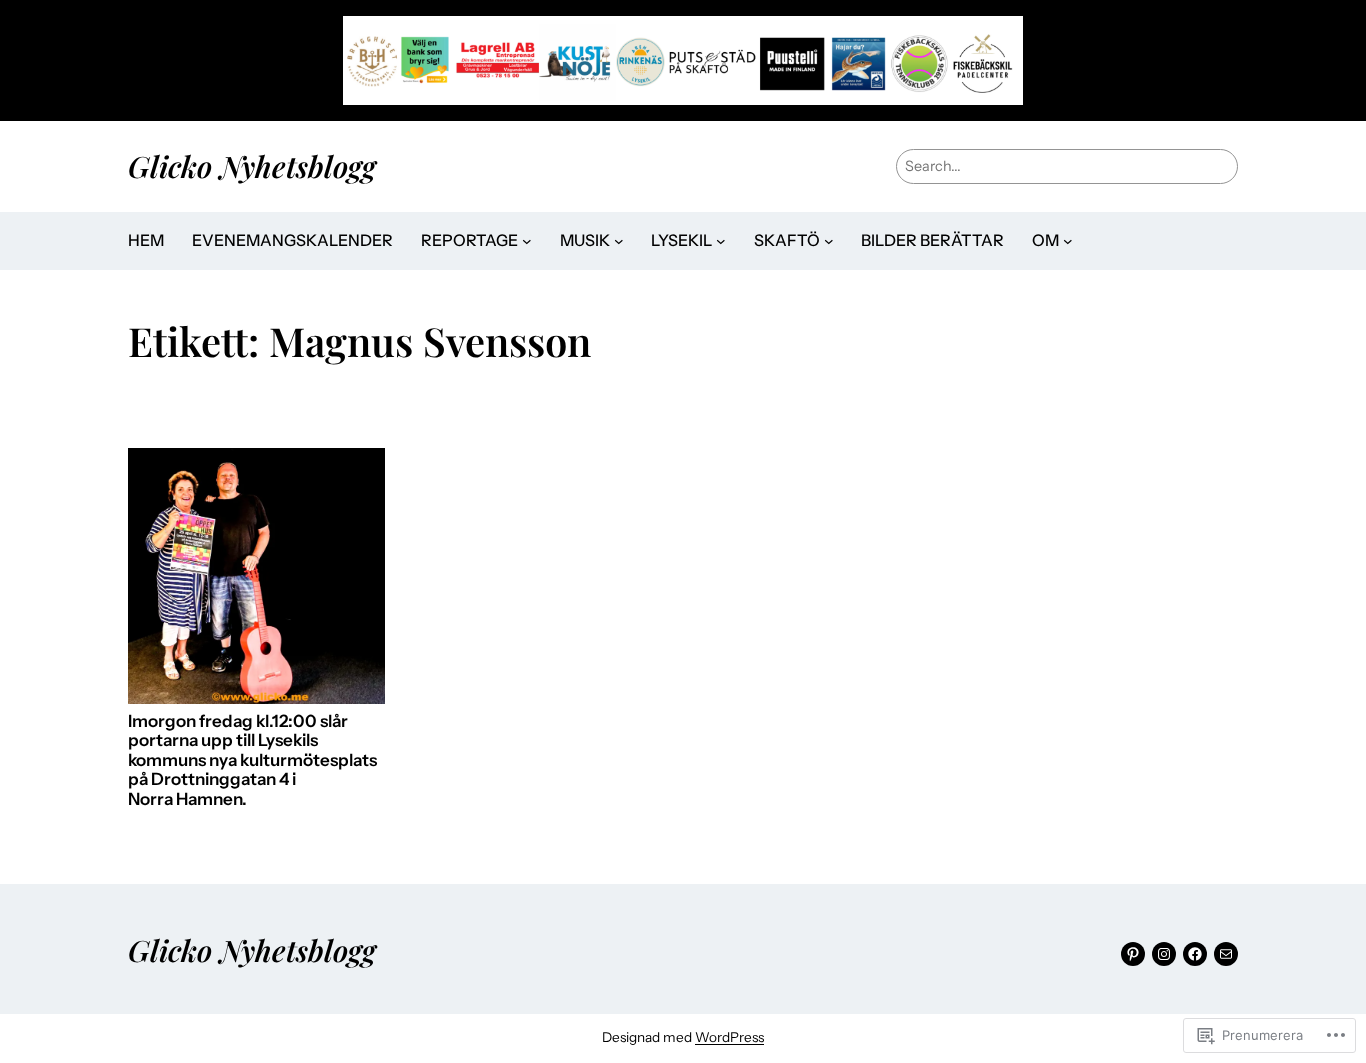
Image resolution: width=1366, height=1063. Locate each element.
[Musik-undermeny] (619, 241)
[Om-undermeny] (1068, 241)
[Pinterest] (1133, 954)
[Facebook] (1195, 954)
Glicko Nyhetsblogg (252, 165)
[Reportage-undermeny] (527, 241)
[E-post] (1226, 954)
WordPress (729, 1037)
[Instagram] (1164, 954)
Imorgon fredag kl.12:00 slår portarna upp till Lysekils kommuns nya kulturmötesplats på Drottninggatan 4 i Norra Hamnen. (252, 760)
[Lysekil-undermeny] (721, 241)
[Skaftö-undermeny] (829, 241)
